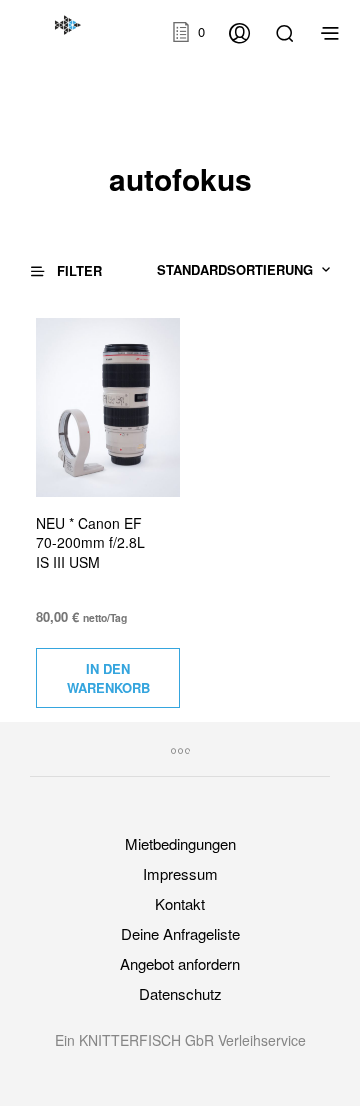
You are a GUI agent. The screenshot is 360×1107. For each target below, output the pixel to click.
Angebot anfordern (180, 963)
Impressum (180, 873)
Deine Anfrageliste (180, 933)
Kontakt (180, 903)
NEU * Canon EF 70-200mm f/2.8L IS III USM (90, 543)
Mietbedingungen (180, 843)
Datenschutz (180, 993)
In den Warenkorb (108, 678)
